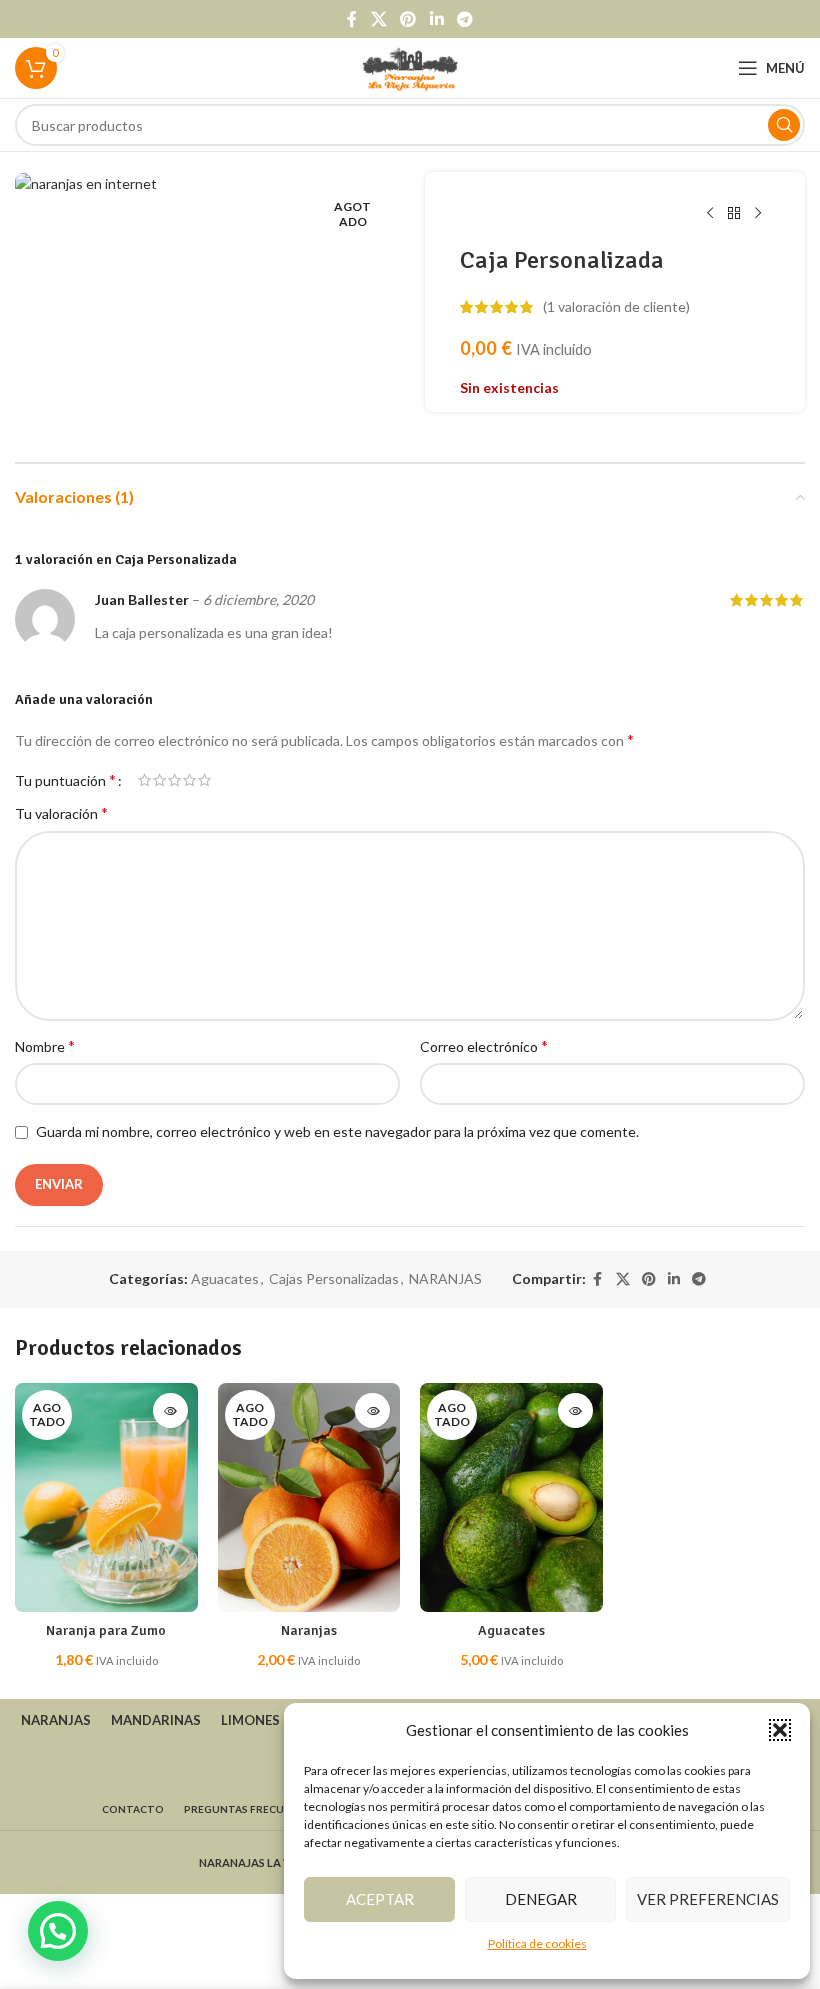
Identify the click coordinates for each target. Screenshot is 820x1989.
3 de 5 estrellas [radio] (174, 780)
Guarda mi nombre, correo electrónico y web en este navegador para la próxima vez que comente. (337, 1131)
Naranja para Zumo (106, 1630)
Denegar (541, 1899)
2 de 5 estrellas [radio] (159, 780)
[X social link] (378, 19)
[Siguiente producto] (758, 214)
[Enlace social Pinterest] (408, 19)
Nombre (45, 1045)
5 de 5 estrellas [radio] (204, 780)
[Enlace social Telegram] (464, 19)
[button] (780, 1730)
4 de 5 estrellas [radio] (189, 780)
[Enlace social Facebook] (352, 19)
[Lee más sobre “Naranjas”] (372, 1410)
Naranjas (309, 1630)
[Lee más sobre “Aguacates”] (575, 1410)
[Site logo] (410, 66)
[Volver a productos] (734, 214)
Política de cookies (537, 1943)
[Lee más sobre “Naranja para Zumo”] (170, 1410)
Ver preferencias (708, 1899)
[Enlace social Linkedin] (436, 19)
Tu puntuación (65, 780)
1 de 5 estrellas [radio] (144, 780)
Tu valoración (61, 812)
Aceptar (380, 1899)
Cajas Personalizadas (334, 1278)
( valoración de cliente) (616, 306)
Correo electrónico (484, 1045)
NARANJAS (445, 1278)
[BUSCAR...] (784, 125)
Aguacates (225, 1278)
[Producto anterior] (710, 214)
